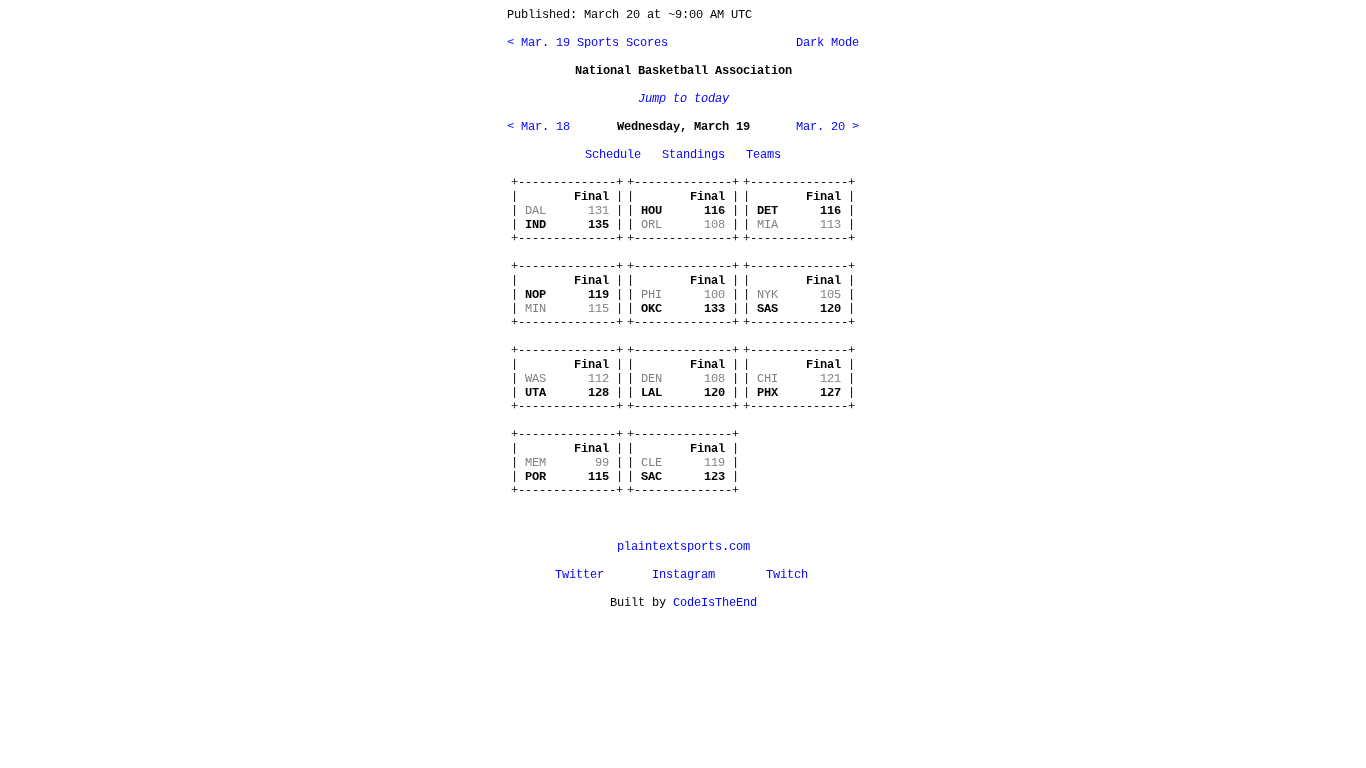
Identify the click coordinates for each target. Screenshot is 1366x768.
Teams (763, 155)
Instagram (683, 575)
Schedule (613, 155)
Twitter (579, 575)
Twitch (787, 575)
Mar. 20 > (827, 127)
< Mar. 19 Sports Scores (587, 43)
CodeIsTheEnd (715, 603)
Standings (693, 155)
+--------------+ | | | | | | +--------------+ (567, 211)
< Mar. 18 (538, 127)
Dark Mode (824, 43)
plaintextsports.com (683, 547)
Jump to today (683, 99)
